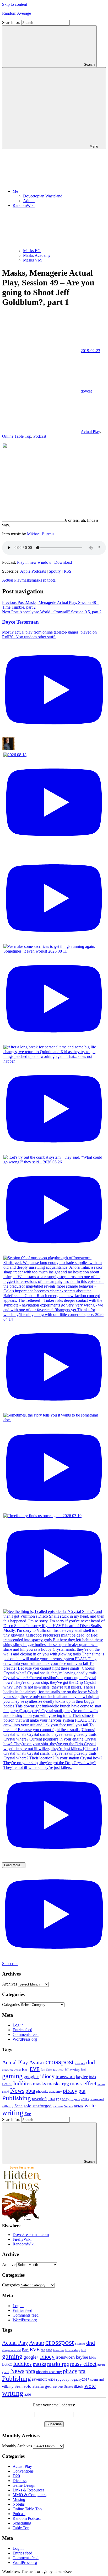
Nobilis (19, 2504)
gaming (12, 2076)
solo (28, 2106)
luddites (23, 2083)
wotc (90, 2105)
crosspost (60, 2062)
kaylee (82, 2077)
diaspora (80, 2063)
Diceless (20, 2481)
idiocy (47, 2076)
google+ (31, 2077)
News (17, 2090)
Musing (19, 2499)
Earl (25, 2069)
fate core (58, 2070)
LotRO (7, 2084)
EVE (35, 2069)
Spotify (55, 571)
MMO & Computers (29, 2495)
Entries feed (22, 2030)
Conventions (23, 2471)
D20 (16, 2476)
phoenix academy (49, 2091)
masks (27, 580)
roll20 (51, 2099)
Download (63, 562)
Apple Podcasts (33, 571)
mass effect (83, 2083)
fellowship (72, 2070)
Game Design (24, 2485)
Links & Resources (28, 2490)
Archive (9, 2264)
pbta (52, 580)
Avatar (37, 2062)
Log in (18, 2025)
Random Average (17, 13)
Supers (69, 2106)
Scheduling (22, 2523)
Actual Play (90, 432)
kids (93, 2077)
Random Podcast (27, 2518)
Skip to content (15, 4)
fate (49, 2070)
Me (15, 191)
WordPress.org (25, 2039)
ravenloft (39, 2099)
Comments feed (26, 2034)
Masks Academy (37, 255)
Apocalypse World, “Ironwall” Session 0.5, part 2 (52, 612)
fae (43, 2070)
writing (13, 2113)
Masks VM (32, 260)
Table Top (21, 2528)
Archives (10, 1984)
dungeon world (11, 2070)
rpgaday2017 (80, 2099)
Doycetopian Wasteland (43, 196)
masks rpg (40, 580)
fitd (83, 2070)
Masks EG (32, 251)
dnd (91, 2062)
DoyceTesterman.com (31, 2235)
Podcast (40, 436)
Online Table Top (17, 436)
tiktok (79, 2106)
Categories (11, 2005)
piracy (70, 2091)
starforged (42, 2106)
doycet (86, 391)
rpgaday (63, 2099)
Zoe (28, 2114)
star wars (58, 2106)
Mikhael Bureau (40, 534)
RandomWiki (24, 2244)
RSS (67, 571)
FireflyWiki (22, 2239)
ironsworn (65, 2077)
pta (82, 2091)
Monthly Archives (17, 2446)
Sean (18, 2106)
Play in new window (34, 562)
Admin (29, 201)
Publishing (17, 2098)
